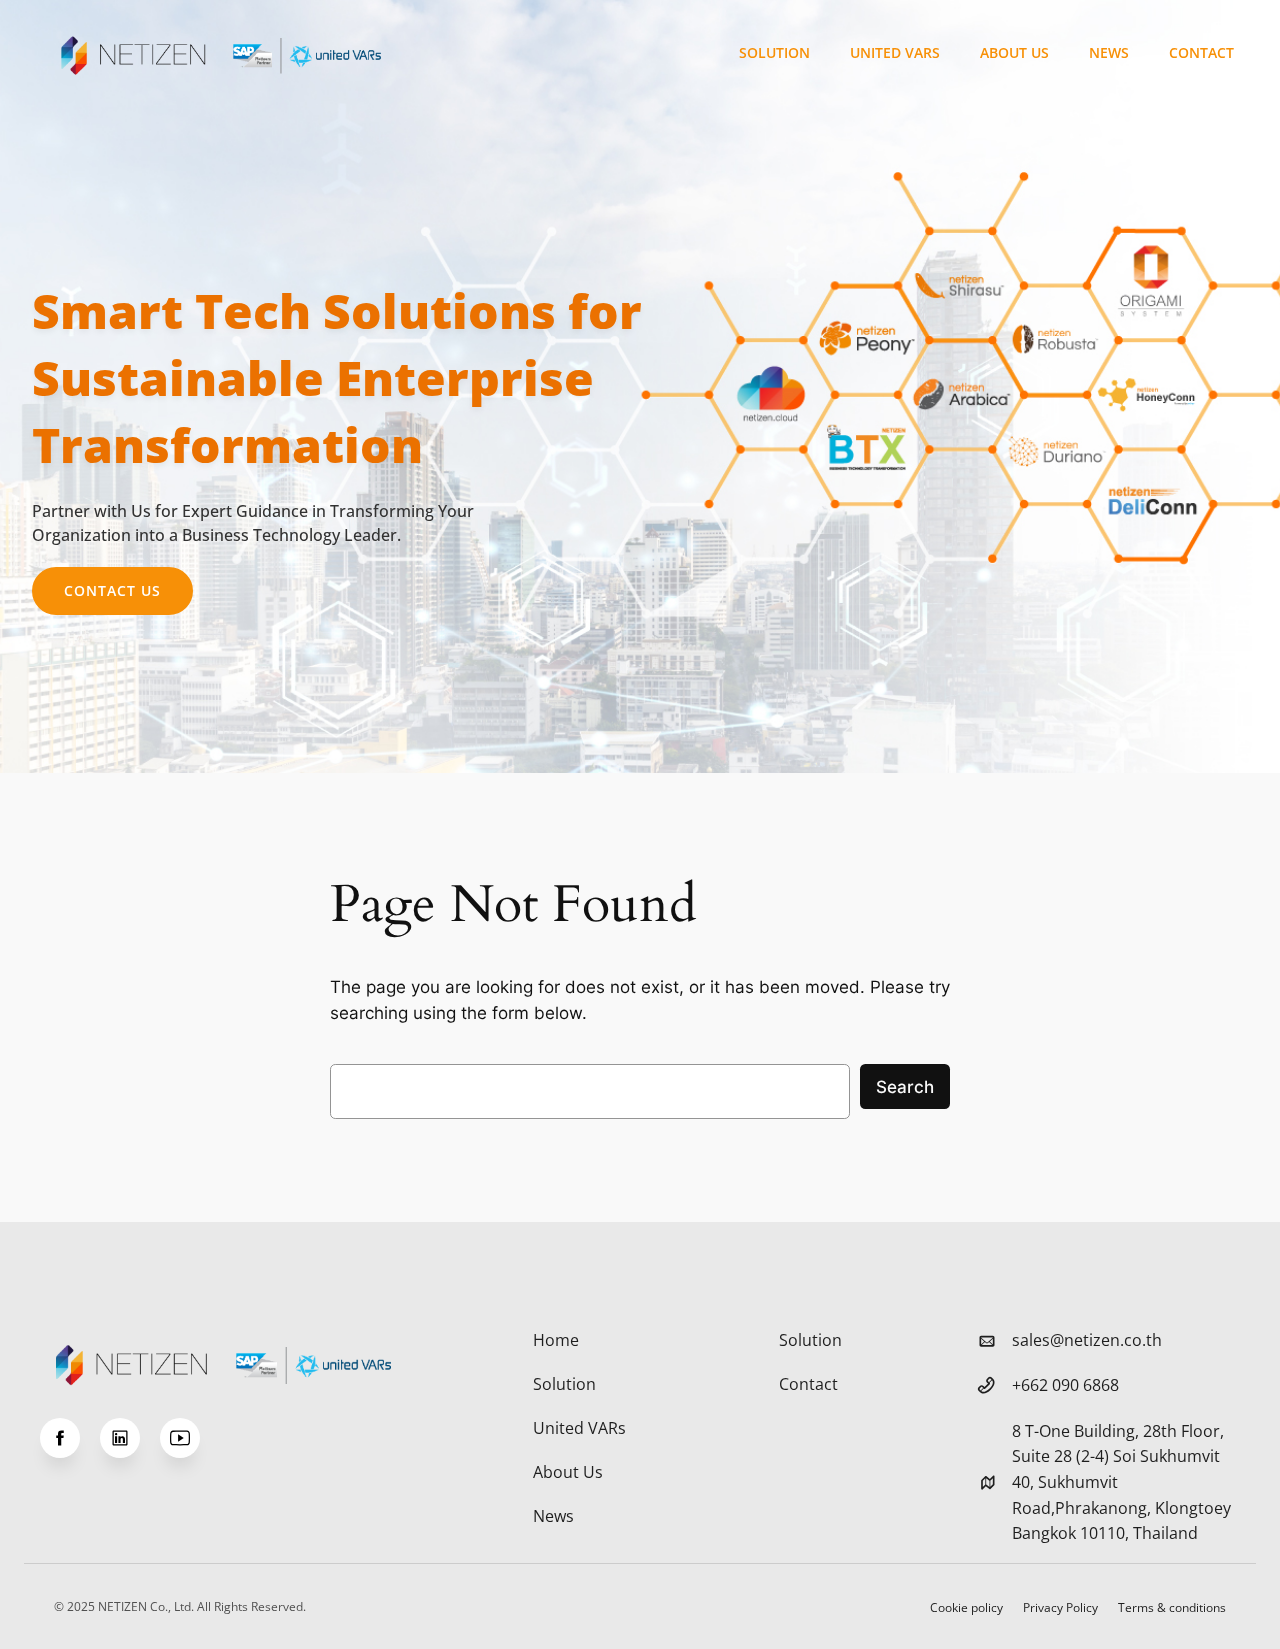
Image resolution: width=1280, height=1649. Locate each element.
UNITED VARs (895, 52)
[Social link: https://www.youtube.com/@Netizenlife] (190, 1438)
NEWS (1109, 52)
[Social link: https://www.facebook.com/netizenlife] (70, 1438)
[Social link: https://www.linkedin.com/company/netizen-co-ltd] (130, 1438)
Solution (774, 52)
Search (905, 1087)
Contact (1201, 52)
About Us (1014, 52)
